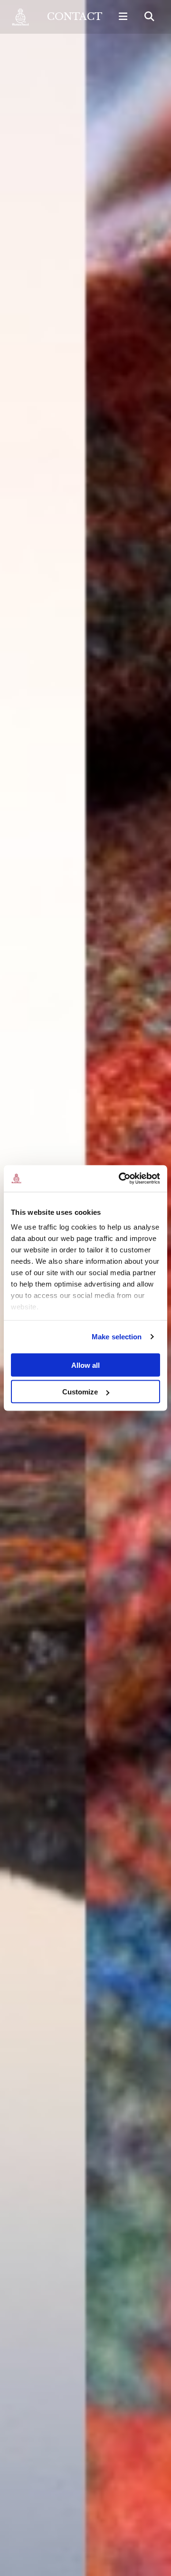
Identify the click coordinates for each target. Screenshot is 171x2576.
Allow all (85, 1365)
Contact (75, 17)
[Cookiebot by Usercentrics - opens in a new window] (121, 1179)
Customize (80, 1392)
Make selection (117, 1337)
